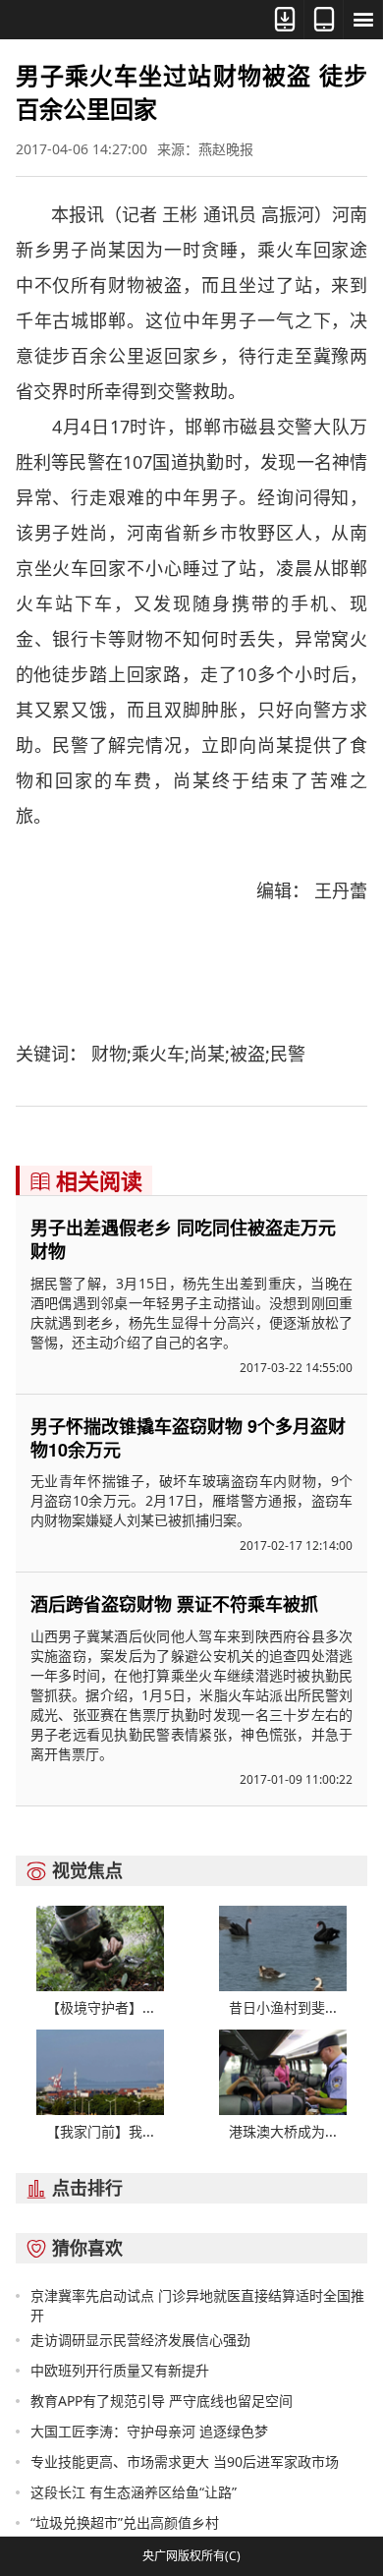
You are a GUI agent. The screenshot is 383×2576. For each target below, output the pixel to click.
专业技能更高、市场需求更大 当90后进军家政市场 (185, 2462)
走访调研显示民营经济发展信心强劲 (140, 2340)
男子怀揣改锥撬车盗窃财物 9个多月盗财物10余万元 (188, 1438)
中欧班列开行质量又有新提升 (120, 2370)
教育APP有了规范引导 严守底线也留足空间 (162, 2401)
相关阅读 (86, 1180)
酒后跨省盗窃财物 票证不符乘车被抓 (174, 1604)
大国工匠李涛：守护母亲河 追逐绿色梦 (149, 2431)
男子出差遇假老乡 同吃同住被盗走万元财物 (183, 1239)
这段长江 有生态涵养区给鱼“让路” (134, 2492)
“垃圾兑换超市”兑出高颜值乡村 (125, 2522)
